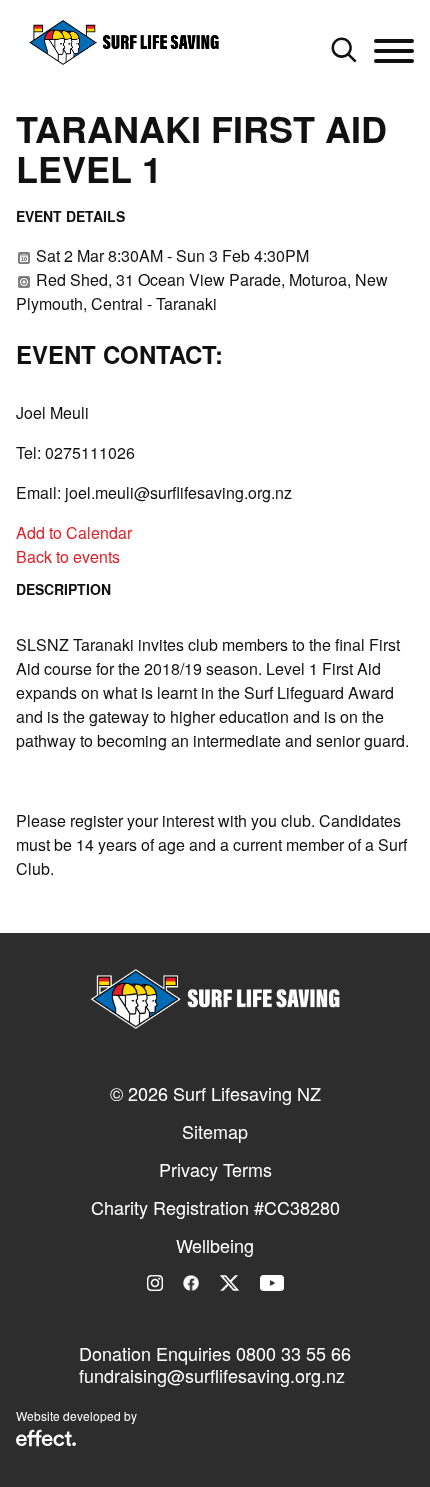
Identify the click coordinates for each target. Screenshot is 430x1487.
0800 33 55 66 (293, 1353)
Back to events (68, 556)
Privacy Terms (215, 1169)
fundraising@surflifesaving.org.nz (212, 1375)
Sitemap (215, 1131)
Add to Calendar (74, 532)
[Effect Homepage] (46, 1440)
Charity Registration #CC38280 (215, 1207)
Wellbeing (215, 1245)
